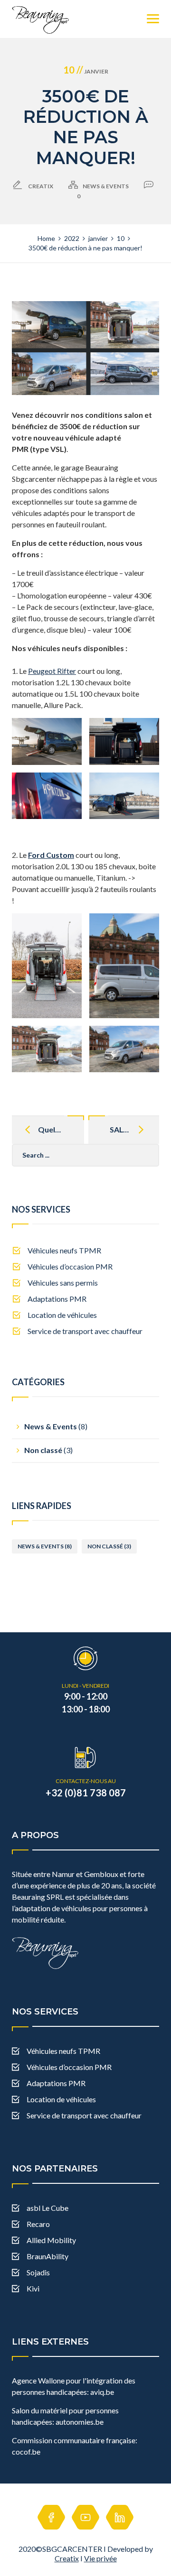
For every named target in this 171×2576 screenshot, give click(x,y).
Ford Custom (51, 855)
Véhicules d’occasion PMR (70, 1266)
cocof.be (26, 2452)
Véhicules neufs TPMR (64, 1250)
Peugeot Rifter (52, 671)
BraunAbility (47, 2256)
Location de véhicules (62, 1315)
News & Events (106, 186)
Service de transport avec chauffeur (85, 1331)
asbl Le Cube (47, 2208)
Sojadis (38, 2272)
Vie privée (100, 2558)
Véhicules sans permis (63, 1283)
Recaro (38, 2224)
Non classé (43, 1450)
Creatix (67, 2558)
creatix (41, 186)
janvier (86, 71)
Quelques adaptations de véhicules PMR (50, 1129)
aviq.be (101, 2392)
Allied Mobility (51, 2240)
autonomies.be (79, 2422)
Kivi (33, 2288)
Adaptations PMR (57, 1299)
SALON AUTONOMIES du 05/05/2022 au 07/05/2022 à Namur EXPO (124, 1129)
